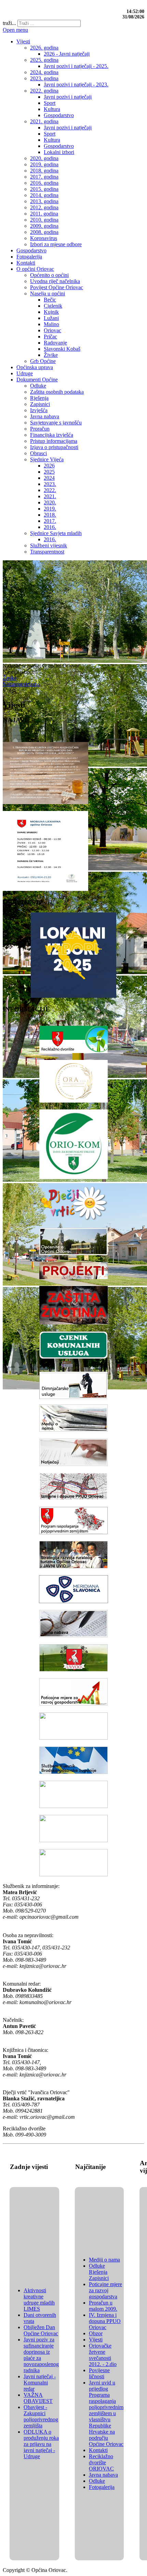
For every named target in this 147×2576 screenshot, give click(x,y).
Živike (10, 678)
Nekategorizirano (21, 684)
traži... (9, 23)
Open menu (15, 30)
